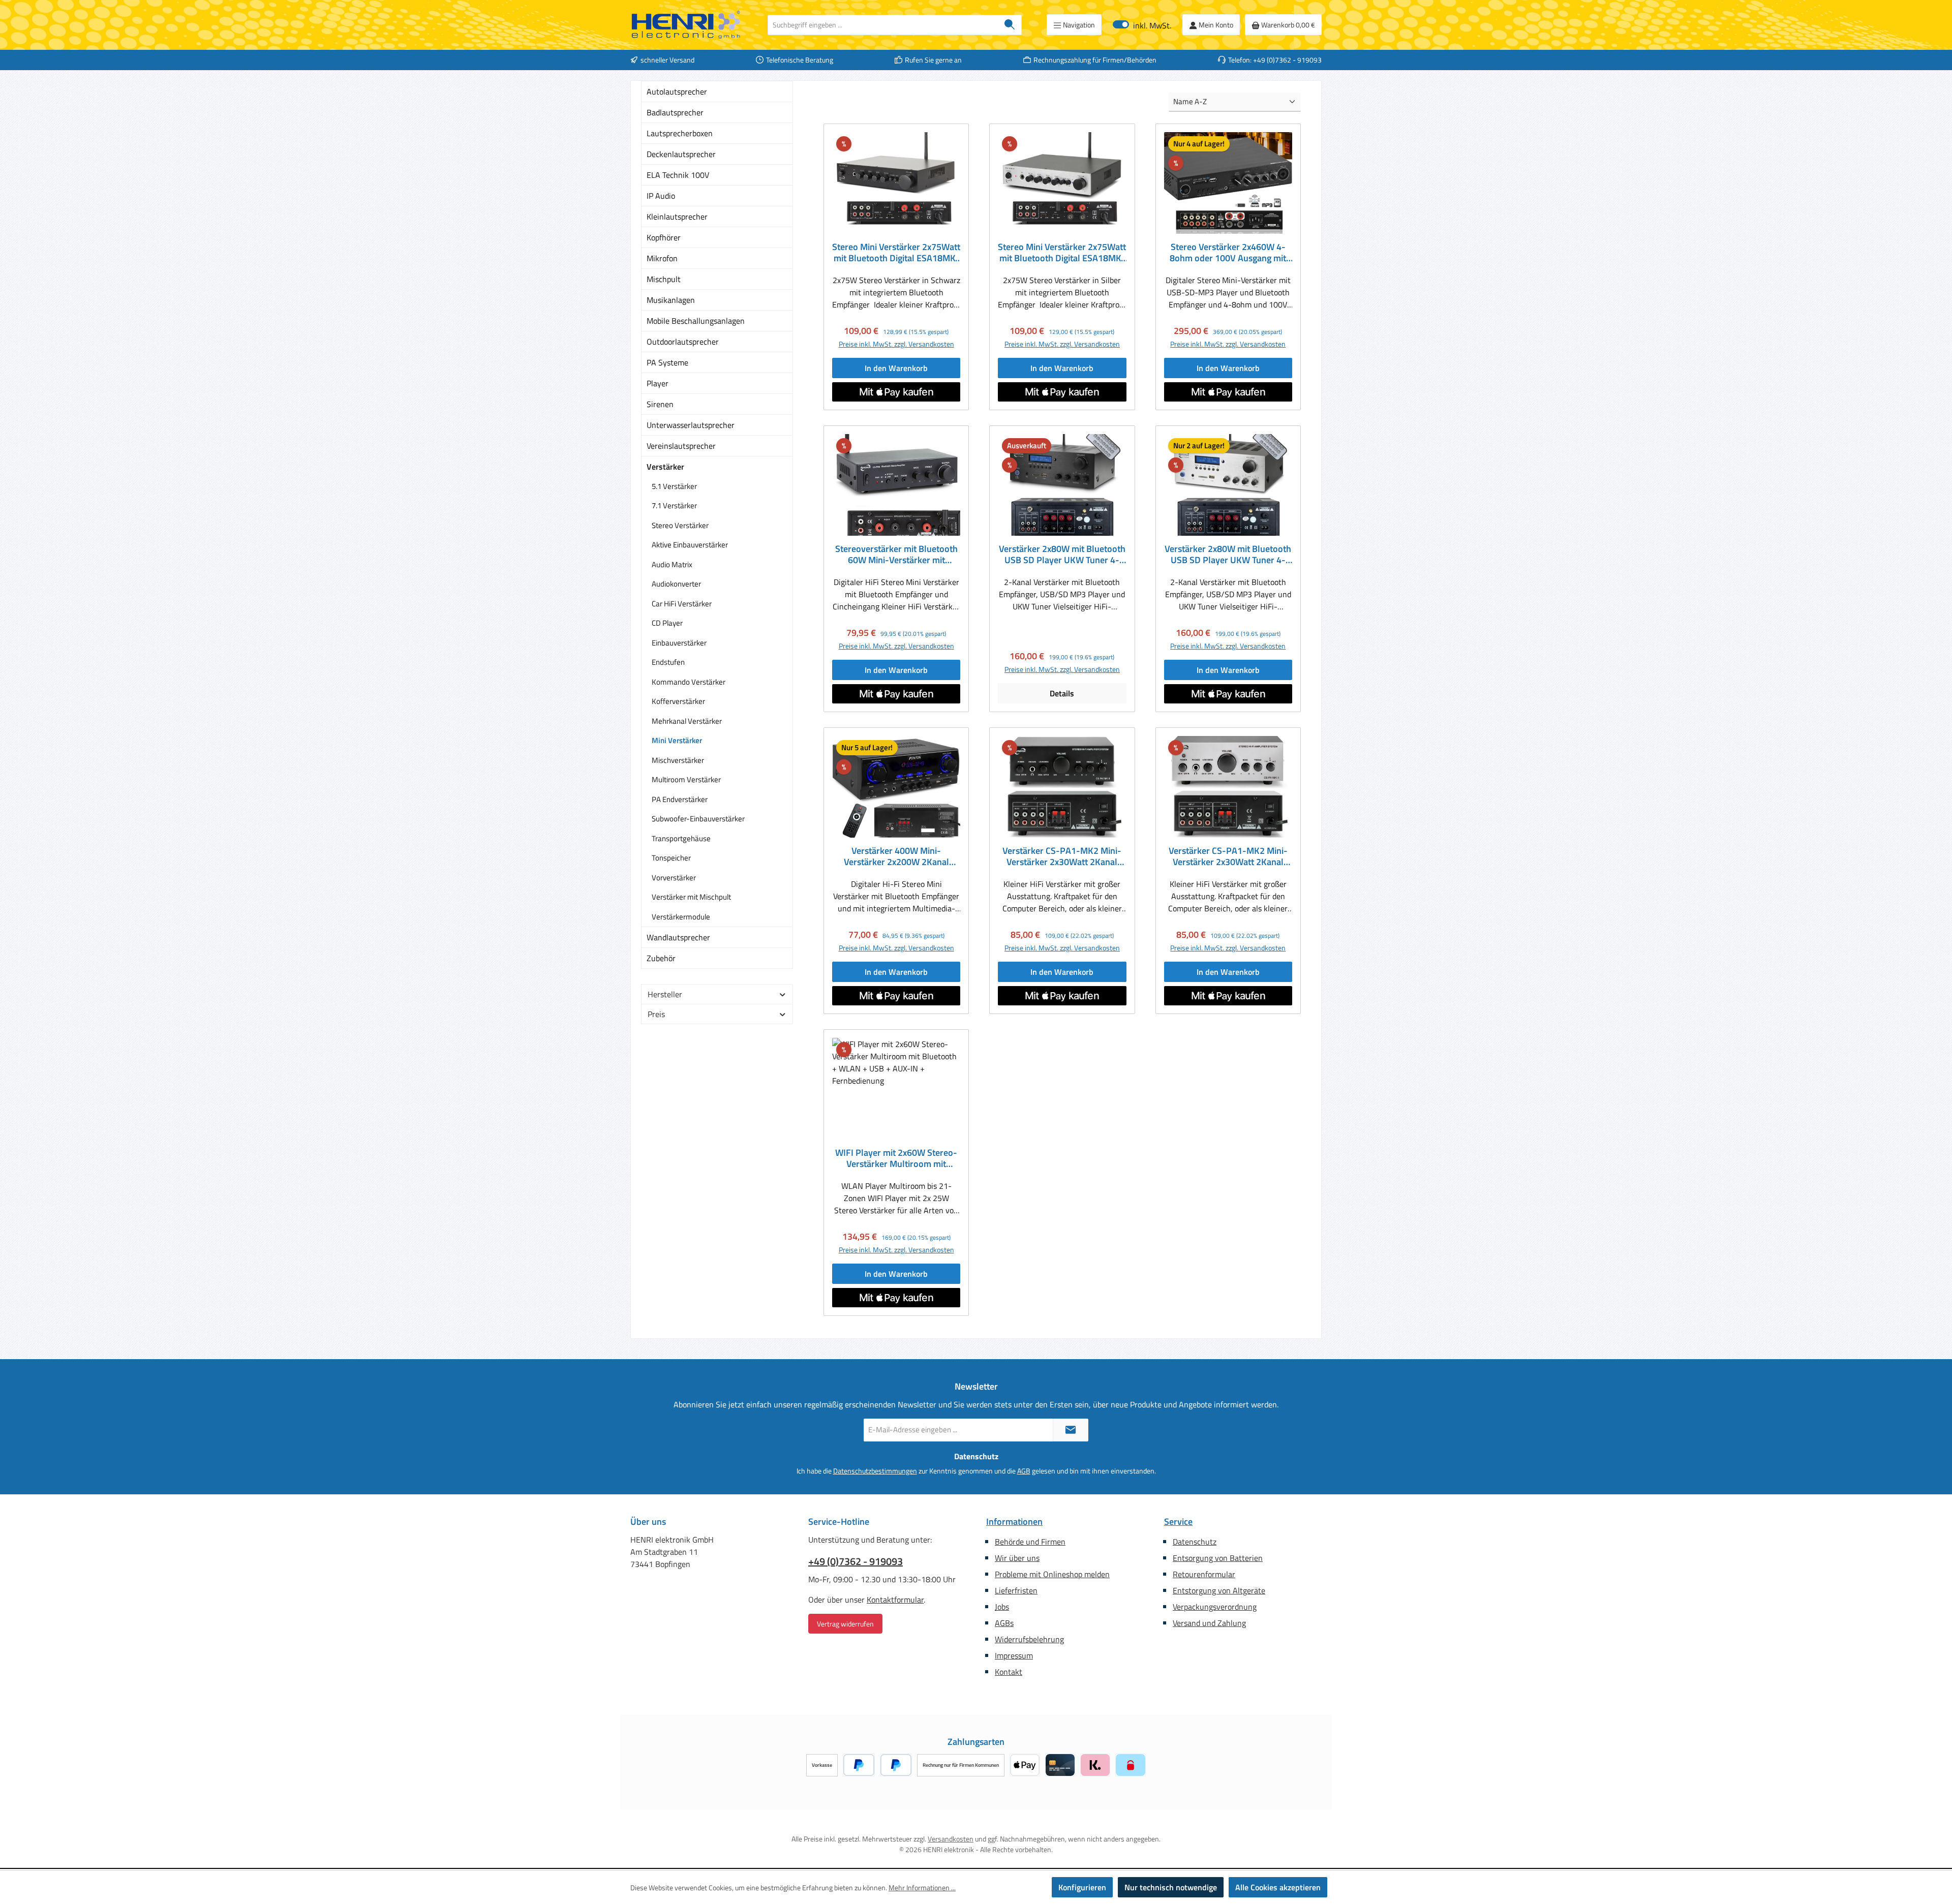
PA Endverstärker (680, 799)
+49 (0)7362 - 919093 (856, 1561)
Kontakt (1009, 1672)
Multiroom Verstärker (686, 779)
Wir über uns (1017, 1558)
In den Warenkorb (896, 368)
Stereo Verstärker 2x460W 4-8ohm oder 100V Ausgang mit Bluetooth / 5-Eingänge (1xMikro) (1228, 253)
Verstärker (665, 467)
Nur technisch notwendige (1171, 1887)
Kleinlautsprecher (677, 217)
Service (1178, 1522)
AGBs (1004, 1623)
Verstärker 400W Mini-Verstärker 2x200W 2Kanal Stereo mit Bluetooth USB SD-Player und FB (896, 856)
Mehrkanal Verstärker (687, 721)
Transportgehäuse (681, 838)
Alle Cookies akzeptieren (1278, 1887)
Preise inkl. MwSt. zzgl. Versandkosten (896, 344)
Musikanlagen (671, 300)
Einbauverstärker (679, 643)
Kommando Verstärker (689, 682)
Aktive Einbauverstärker (690, 545)
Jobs (1002, 1607)
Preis (656, 1014)
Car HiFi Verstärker (682, 604)
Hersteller (665, 994)
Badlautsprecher (675, 112)
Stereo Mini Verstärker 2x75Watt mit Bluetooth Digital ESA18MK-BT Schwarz (896, 253)
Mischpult (664, 279)
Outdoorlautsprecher (683, 342)
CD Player (667, 623)
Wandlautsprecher (678, 937)
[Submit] (1071, 1430)
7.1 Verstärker (674, 505)
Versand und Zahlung (1209, 1623)
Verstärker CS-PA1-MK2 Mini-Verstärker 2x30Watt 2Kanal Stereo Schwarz (1062, 856)
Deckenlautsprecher (681, 154)
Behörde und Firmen (1030, 1542)
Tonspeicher (671, 858)
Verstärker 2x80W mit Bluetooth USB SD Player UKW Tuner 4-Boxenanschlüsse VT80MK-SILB (1228, 555)
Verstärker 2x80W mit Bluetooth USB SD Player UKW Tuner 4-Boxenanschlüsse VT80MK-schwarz (1062, 555)
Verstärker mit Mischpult (691, 897)
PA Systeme (667, 362)
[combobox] (883, 25)
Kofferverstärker (678, 701)
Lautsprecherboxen (680, 133)
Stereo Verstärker (680, 525)
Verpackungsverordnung (1215, 1607)
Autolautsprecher (677, 91)
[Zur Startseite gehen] (686, 25)
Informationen (1014, 1522)
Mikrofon (662, 258)
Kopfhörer (664, 237)
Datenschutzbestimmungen (875, 1471)
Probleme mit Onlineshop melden (1052, 1574)
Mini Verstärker (677, 740)
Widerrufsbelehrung (1029, 1639)
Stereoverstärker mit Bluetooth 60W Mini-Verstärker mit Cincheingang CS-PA (896, 555)
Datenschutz (1195, 1542)
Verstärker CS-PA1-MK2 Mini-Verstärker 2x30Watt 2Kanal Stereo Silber (1228, 856)
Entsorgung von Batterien (1218, 1558)
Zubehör (661, 958)
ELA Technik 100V (678, 175)
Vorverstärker (674, 878)
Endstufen (668, 662)
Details (1062, 693)
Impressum (1014, 1655)
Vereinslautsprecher (681, 446)
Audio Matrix (672, 564)
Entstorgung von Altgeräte (1219, 1590)
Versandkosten (951, 1839)
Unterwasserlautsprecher (691, 425)
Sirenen (660, 404)
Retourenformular (1204, 1574)
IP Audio (661, 196)
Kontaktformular (895, 1600)
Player (658, 383)
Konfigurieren (1082, 1887)
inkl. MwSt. (1142, 25)
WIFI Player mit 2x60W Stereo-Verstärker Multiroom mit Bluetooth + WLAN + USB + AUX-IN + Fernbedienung (896, 1158)
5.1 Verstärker (674, 486)
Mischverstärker (678, 760)
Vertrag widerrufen (845, 1624)
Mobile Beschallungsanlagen (696, 321)
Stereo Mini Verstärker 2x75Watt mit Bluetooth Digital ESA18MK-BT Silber (1062, 253)
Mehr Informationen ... (922, 1887)
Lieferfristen (1016, 1590)
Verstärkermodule (681, 917)
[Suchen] (1010, 25)
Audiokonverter (676, 584)
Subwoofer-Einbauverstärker (698, 819)
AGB (1024, 1471)
